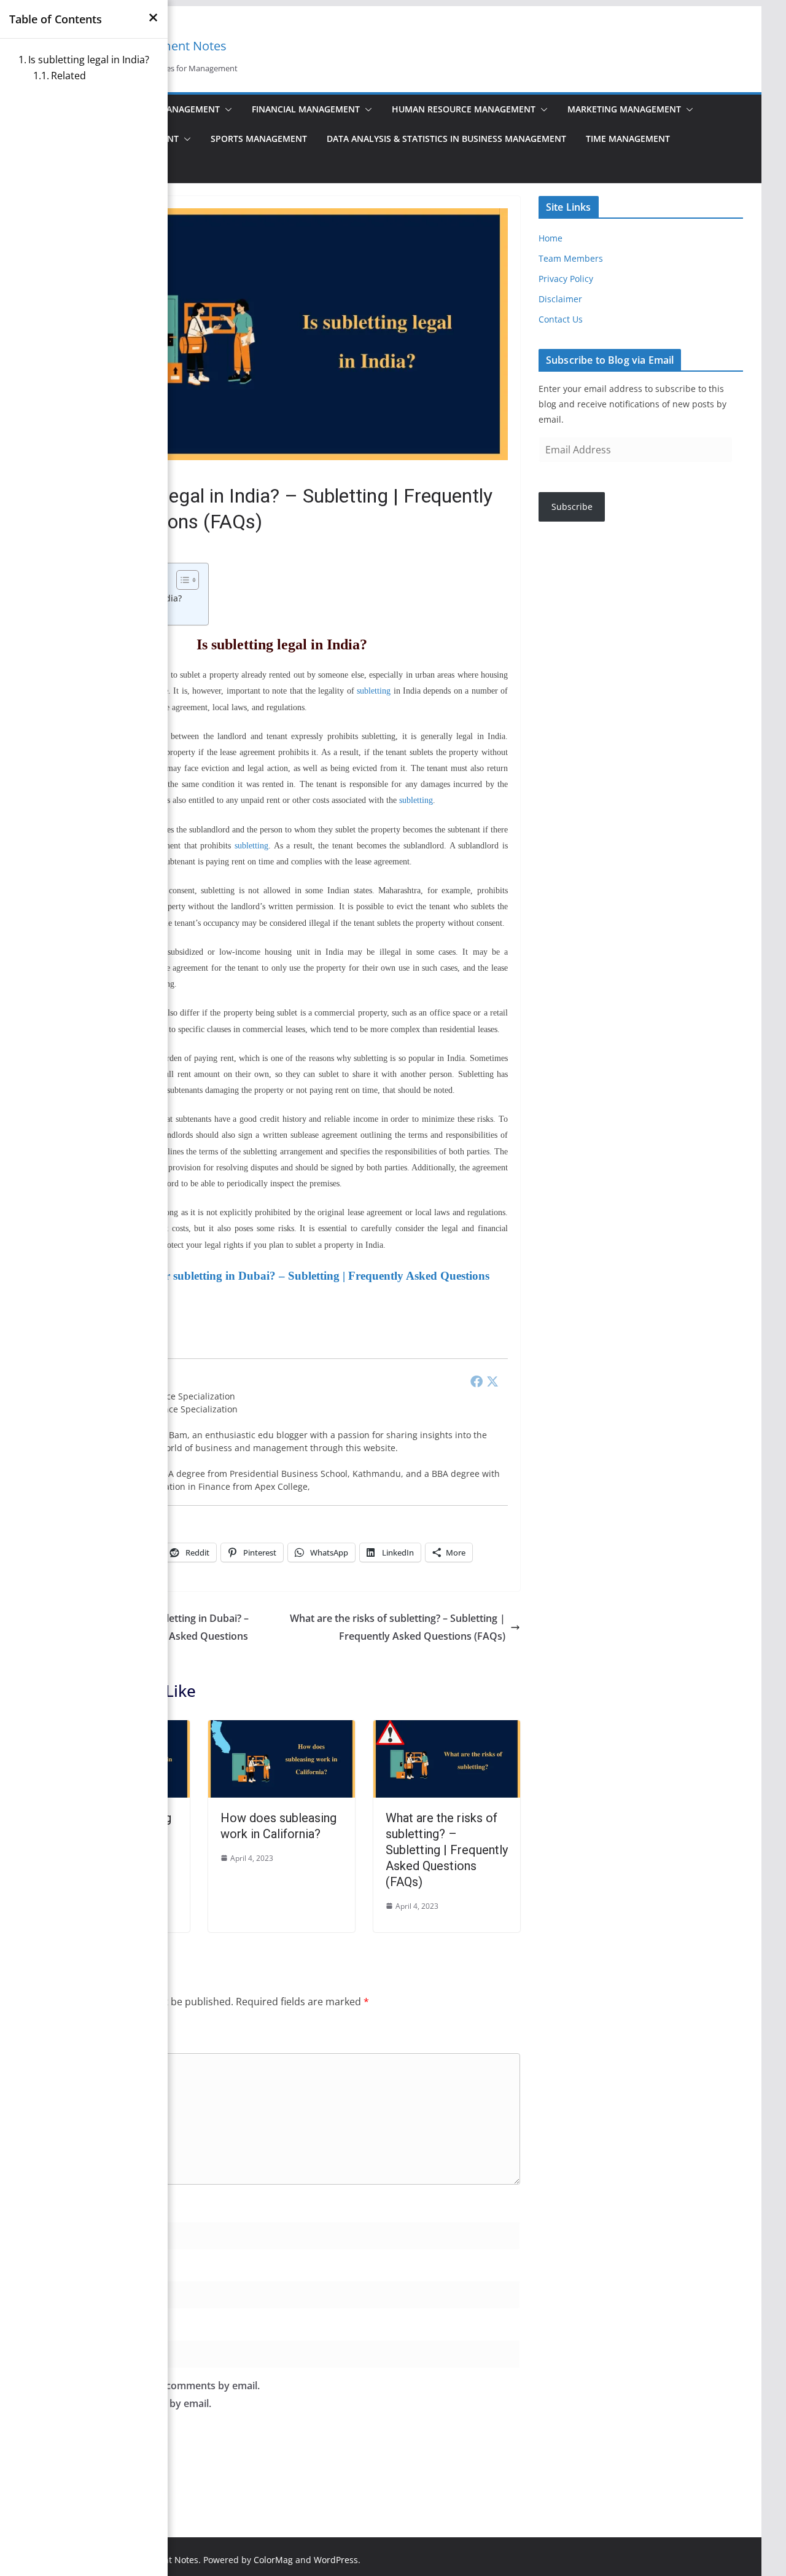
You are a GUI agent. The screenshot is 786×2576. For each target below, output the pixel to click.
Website (62, 2326)
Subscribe (572, 507)
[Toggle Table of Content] (181, 580)
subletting (374, 691)
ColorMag (273, 2560)
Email (60, 2267)
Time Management (628, 139)
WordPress (336, 2560)
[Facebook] (477, 1381)
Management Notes (170, 46)
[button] (226, 109)
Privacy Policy (566, 279)
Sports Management (259, 139)
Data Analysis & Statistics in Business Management (446, 139)
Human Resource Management (464, 109)
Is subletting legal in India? (89, 60)
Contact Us (561, 319)
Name (61, 2207)
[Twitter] (492, 1381)
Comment (70, 2039)
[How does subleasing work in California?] (282, 1729)
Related (68, 76)
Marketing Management (624, 109)
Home (551, 238)
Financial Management (306, 109)
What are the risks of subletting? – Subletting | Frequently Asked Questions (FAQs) (398, 1627)
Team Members (571, 258)
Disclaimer (560, 299)
